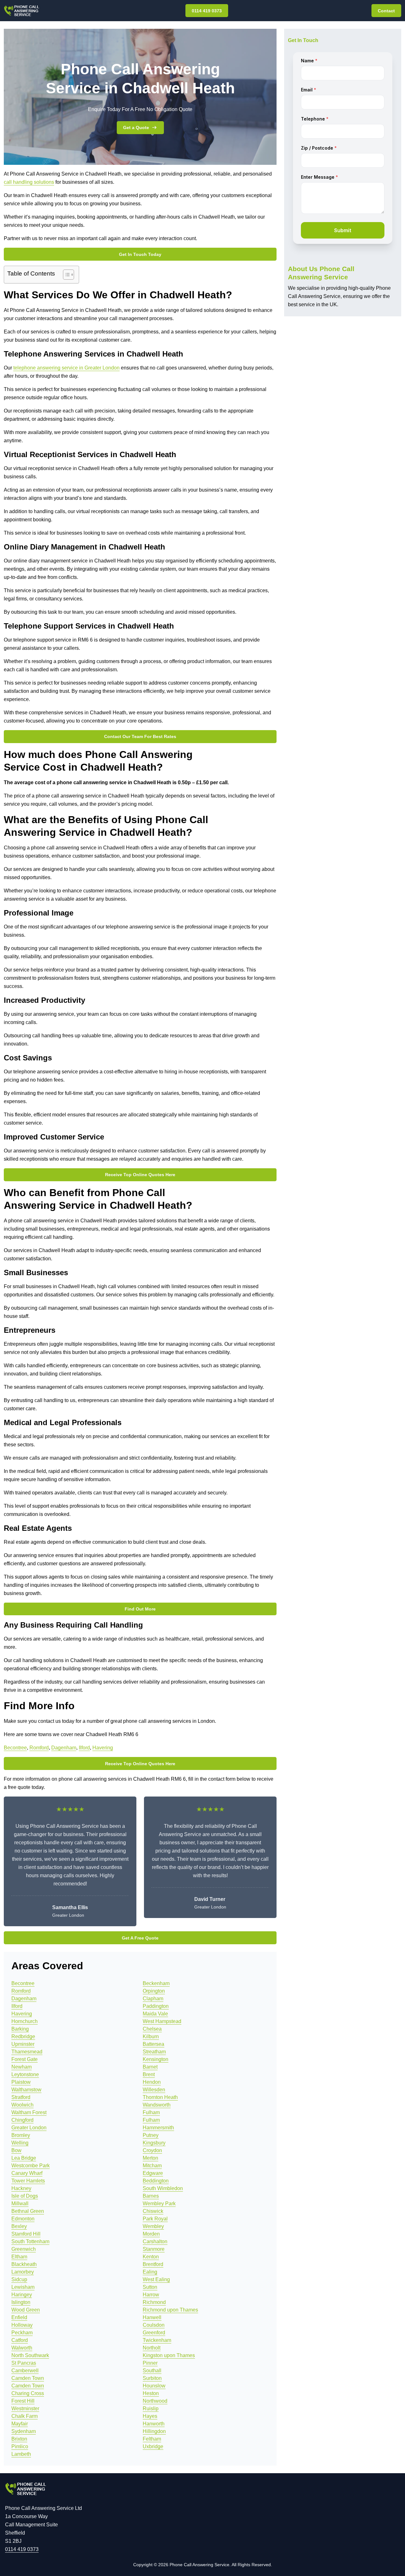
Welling (20, 2143)
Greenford (154, 2333)
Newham (22, 2067)
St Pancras (24, 2363)
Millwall (20, 2204)
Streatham (154, 2052)
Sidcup (19, 2279)
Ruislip (151, 2408)
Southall (152, 2371)
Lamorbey (23, 2272)
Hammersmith (158, 2128)
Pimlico (20, 2446)
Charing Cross (28, 2393)
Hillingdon (154, 2431)
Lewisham (23, 2287)
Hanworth (154, 2424)
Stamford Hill (26, 2234)
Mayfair (20, 2424)
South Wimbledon (163, 2188)
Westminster (25, 2408)
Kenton (151, 2257)
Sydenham (24, 2431)
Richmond (154, 2302)
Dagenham (64, 1748)
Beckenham (156, 1983)
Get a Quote (136, 127)
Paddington (156, 2006)
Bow (16, 2150)
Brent (149, 2074)
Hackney (21, 2188)
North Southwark (30, 2355)
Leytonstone (25, 2074)
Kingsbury (154, 2143)
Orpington (154, 1991)
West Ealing (156, 2279)
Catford (20, 2340)
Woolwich (22, 2105)
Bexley (19, 2226)
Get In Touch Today (140, 254)
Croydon (152, 2150)
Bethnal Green (28, 2211)
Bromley (21, 2135)
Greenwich (24, 2249)
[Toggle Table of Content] (65, 275)
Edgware (153, 2173)
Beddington (156, 2181)
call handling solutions (29, 182)
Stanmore (154, 2249)
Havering (103, 1748)
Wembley (153, 2226)
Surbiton (152, 2378)
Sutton (150, 2287)
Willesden (154, 2090)
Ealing (150, 2272)
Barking (20, 2029)
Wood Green (26, 2310)
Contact (386, 11)
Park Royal (155, 2219)
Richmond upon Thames (170, 2310)
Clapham (153, 1999)
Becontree (15, 1748)
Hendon (152, 2082)
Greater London (29, 2128)
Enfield (19, 2317)
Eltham (19, 2257)
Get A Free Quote (140, 1938)
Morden (151, 2234)
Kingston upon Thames (169, 2355)
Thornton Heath (160, 2097)
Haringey (22, 2295)
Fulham (151, 2112)
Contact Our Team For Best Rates (140, 736)
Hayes (150, 2416)
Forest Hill (23, 2401)
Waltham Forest (29, 2112)
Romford (39, 1748)
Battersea (153, 2044)
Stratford (21, 2097)
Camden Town (28, 2378)
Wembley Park (159, 2204)
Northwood (155, 2401)
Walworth (22, 2348)
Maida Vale (155, 2014)
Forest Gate (25, 2059)
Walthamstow (26, 2090)
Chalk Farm (25, 2416)
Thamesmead (27, 2052)
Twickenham (157, 2340)
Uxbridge (153, 2446)
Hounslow (154, 2386)
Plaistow (21, 2082)
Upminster (23, 2044)
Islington (21, 2302)
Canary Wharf (27, 2173)
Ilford (84, 1748)
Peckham (22, 2333)
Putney (151, 2135)
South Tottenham (30, 2241)
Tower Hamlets (28, 2181)
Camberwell (25, 2371)
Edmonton (23, 2219)
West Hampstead (162, 2021)
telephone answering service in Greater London (66, 368)
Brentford (153, 2264)
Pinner (150, 2363)
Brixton (19, 2439)
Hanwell (152, 2317)
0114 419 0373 (207, 11)
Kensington (156, 2059)
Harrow (151, 2295)
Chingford (22, 2120)
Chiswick (153, 2211)
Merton (150, 2158)
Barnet (150, 2067)
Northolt (152, 2348)
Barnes (151, 2196)
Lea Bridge (24, 2158)
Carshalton (155, 2241)
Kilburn (151, 2036)
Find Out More (140, 1609)
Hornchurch (25, 2021)
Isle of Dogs (25, 2196)
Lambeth (21, 2454)
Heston (151, 2393)
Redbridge (23, 2036)
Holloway (22, 2325)
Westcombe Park (31, 2166)
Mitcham (152, 2166)
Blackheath (24, 2264)
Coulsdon (154, 2325)
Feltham (152, 2439)
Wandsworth (157, 2105)
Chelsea (152, 2029)
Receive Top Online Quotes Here (140, 1175)
